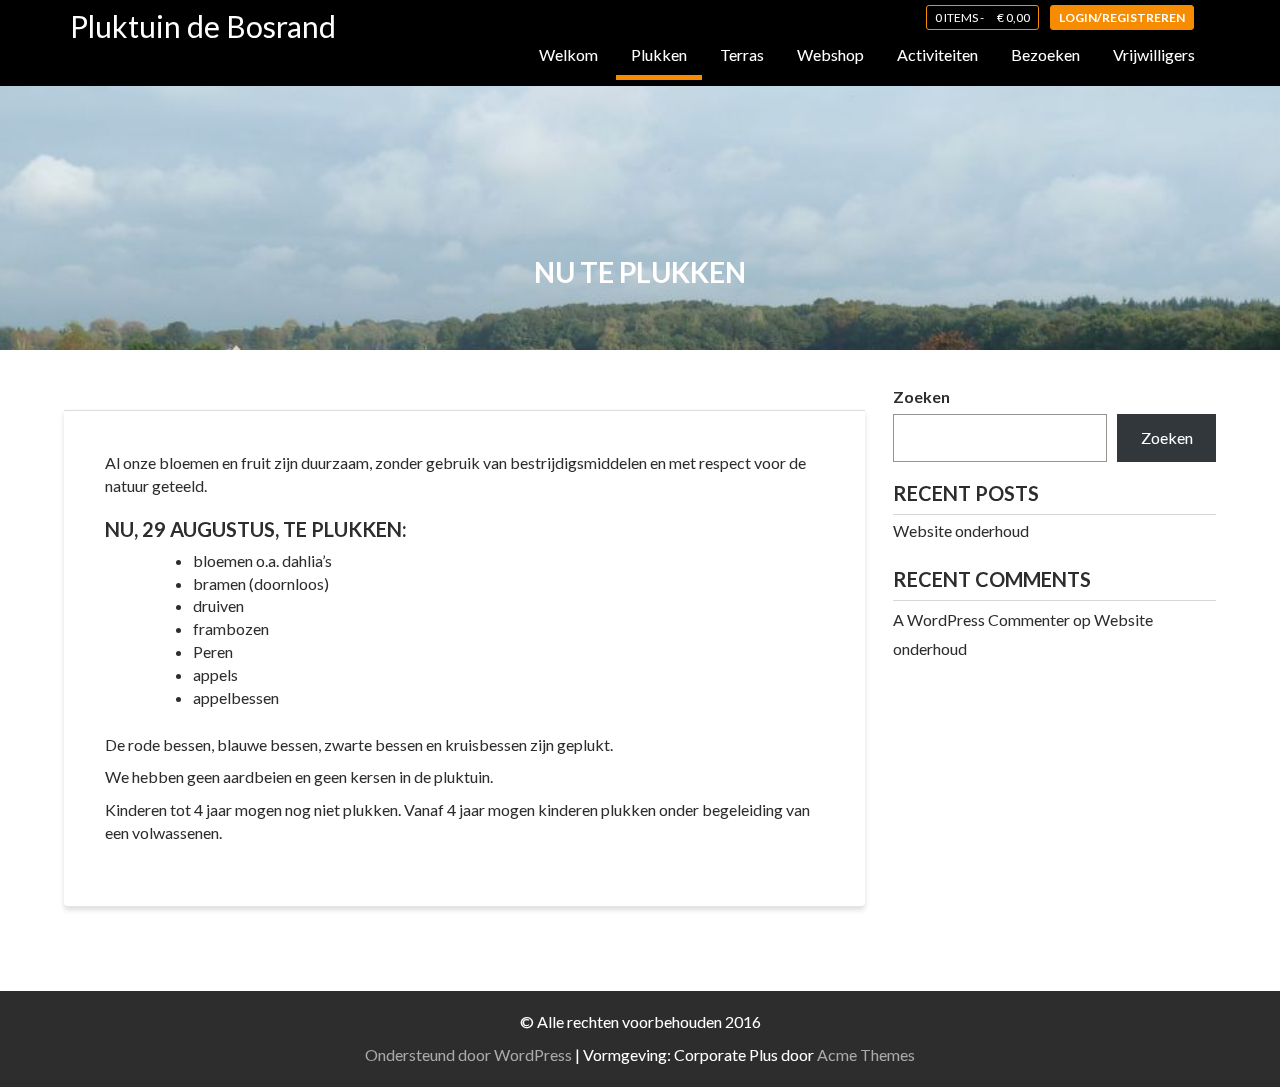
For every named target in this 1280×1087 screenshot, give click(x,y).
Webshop (830, 54)
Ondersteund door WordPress (468, 1054)
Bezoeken (1045, 54)
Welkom (568, 54)
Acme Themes (866, 1054)
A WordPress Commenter (981, 619)
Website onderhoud (961, 530)
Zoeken (921, 396)
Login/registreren (1122, 17)
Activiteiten (937, 54)
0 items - (982, 17)
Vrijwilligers (1154, 54)
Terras (742, 54)
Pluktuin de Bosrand (203, 26)
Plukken (659, 54)
